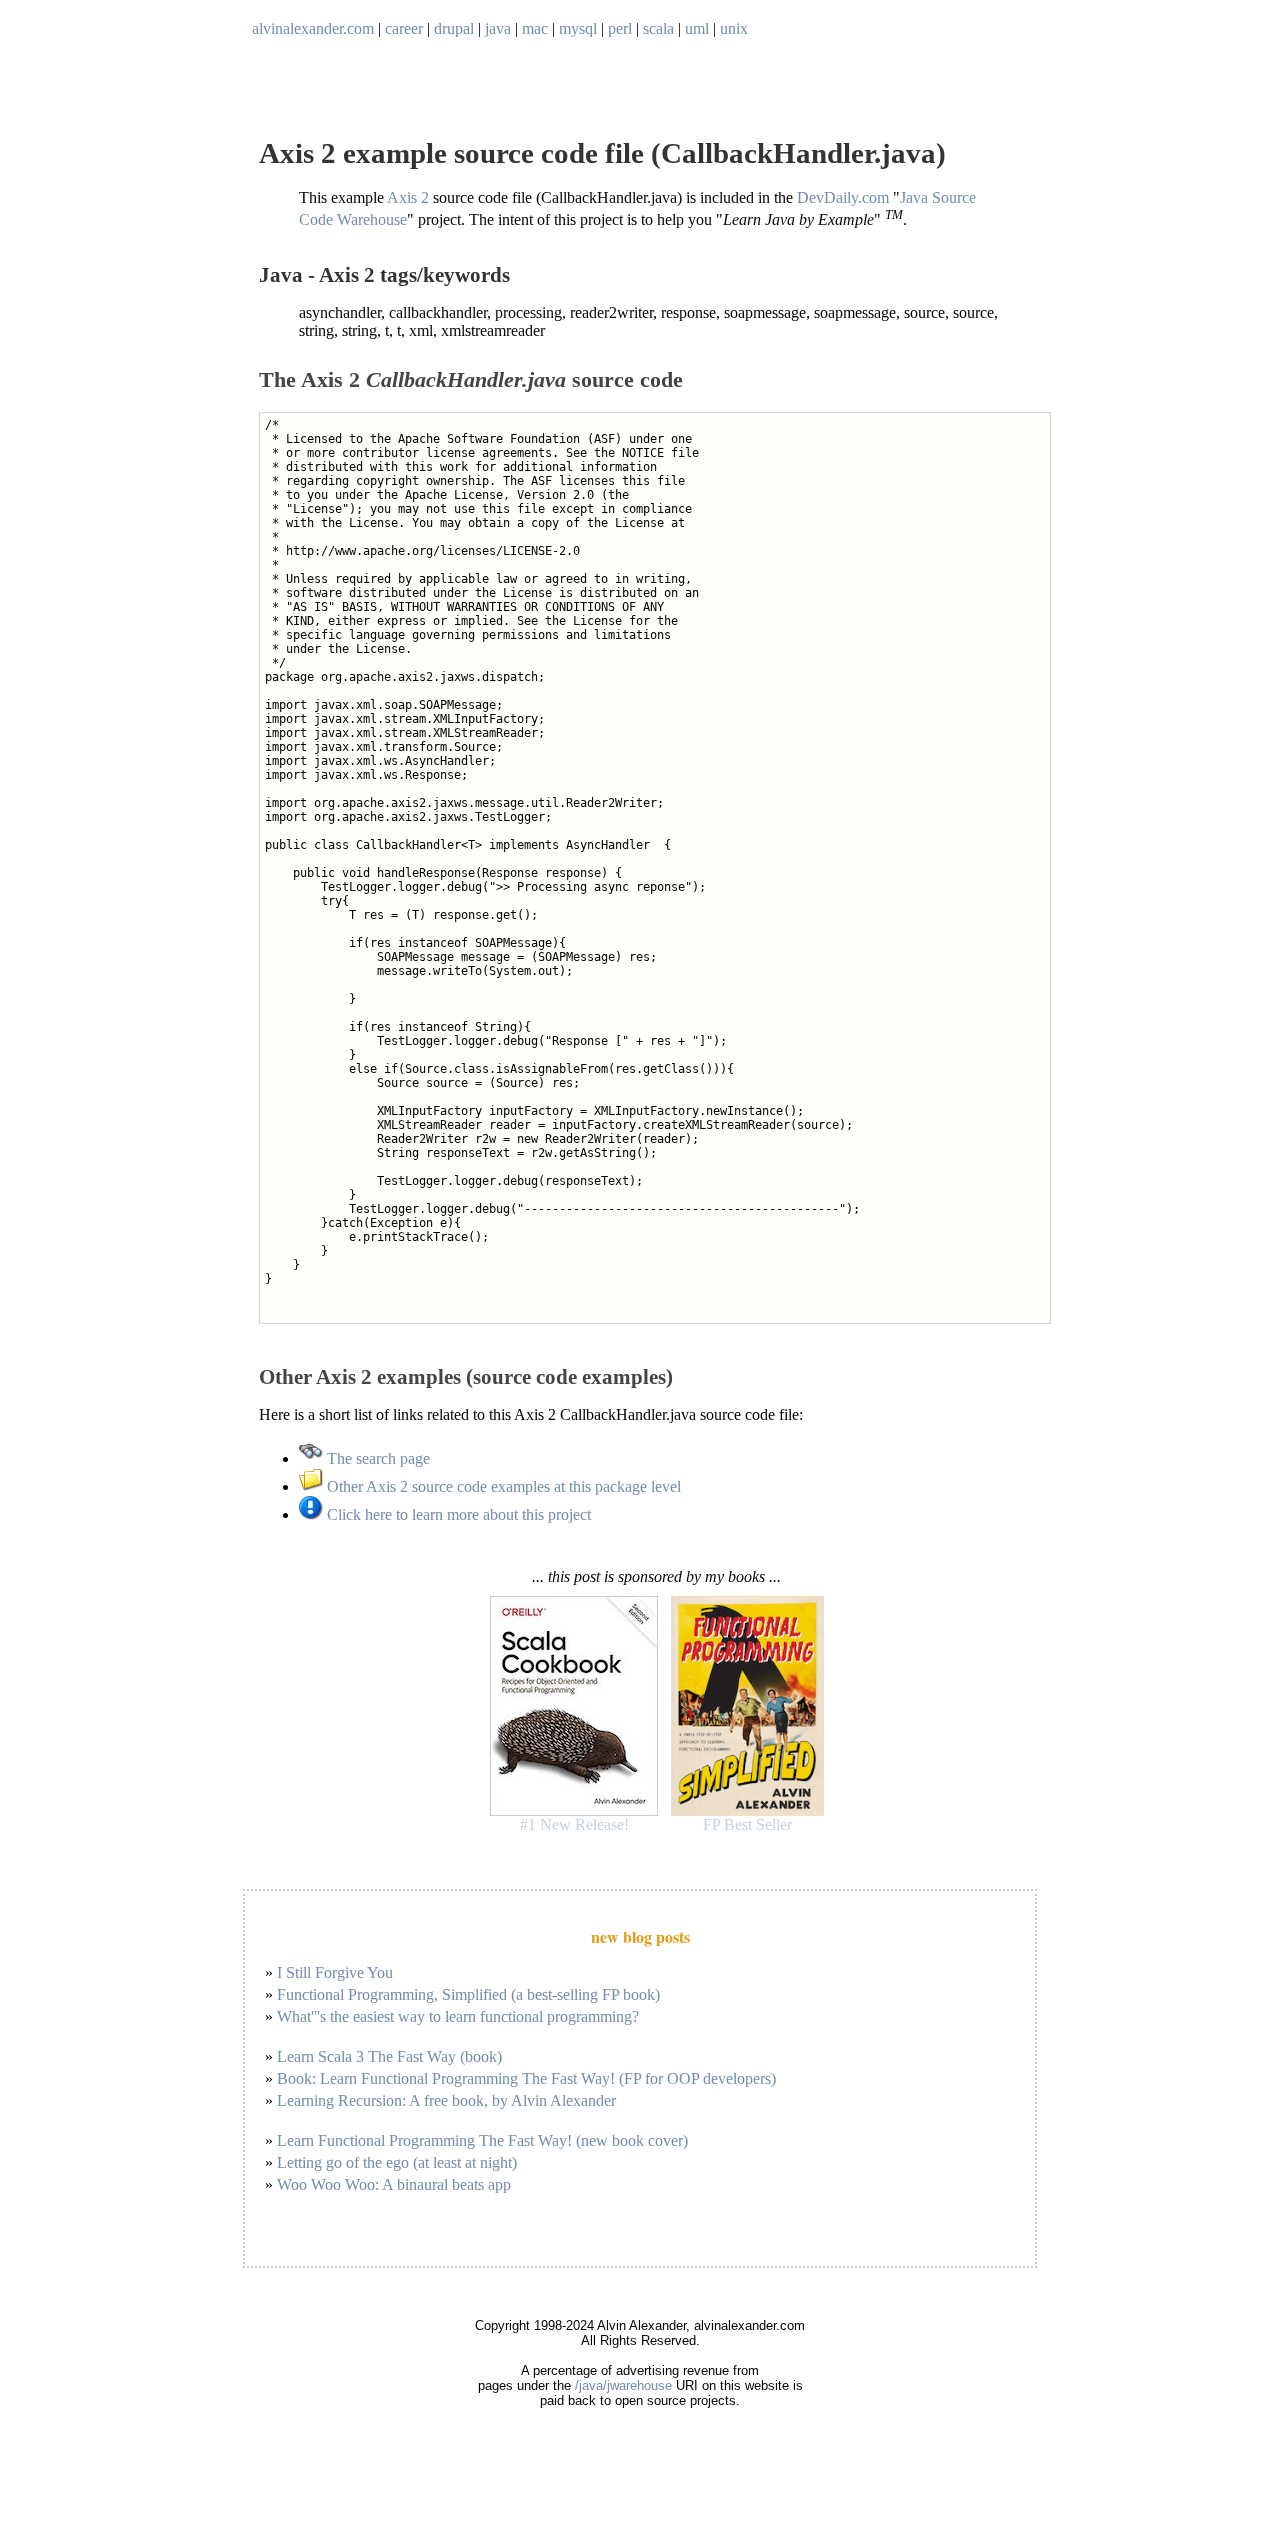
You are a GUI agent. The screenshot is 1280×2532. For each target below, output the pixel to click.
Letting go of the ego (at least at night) (397, 2162)
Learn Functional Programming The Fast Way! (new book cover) (482, 2140)
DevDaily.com (843, 197)
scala (658, 28)
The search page (376, 1458)
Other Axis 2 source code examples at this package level (502, 1486)
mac (535, 28)
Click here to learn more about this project (457, 1514)
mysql (578, 28)
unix (734, 28)
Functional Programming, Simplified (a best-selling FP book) (468, 1994)
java (498, 28)
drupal (454, 28)
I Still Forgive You (335, 1972)
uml (697, 28)
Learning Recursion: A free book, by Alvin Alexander (446, 2100)
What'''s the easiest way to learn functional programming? (458, 2016)
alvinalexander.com (313, 28)
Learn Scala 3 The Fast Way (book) (389, 2056)
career (404, 28)
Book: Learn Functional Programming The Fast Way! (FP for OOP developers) (526, 2078)
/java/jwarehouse (623, 2385)
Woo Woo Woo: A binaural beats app (394, 2184)
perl (620, 28)
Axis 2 (408, 197)
